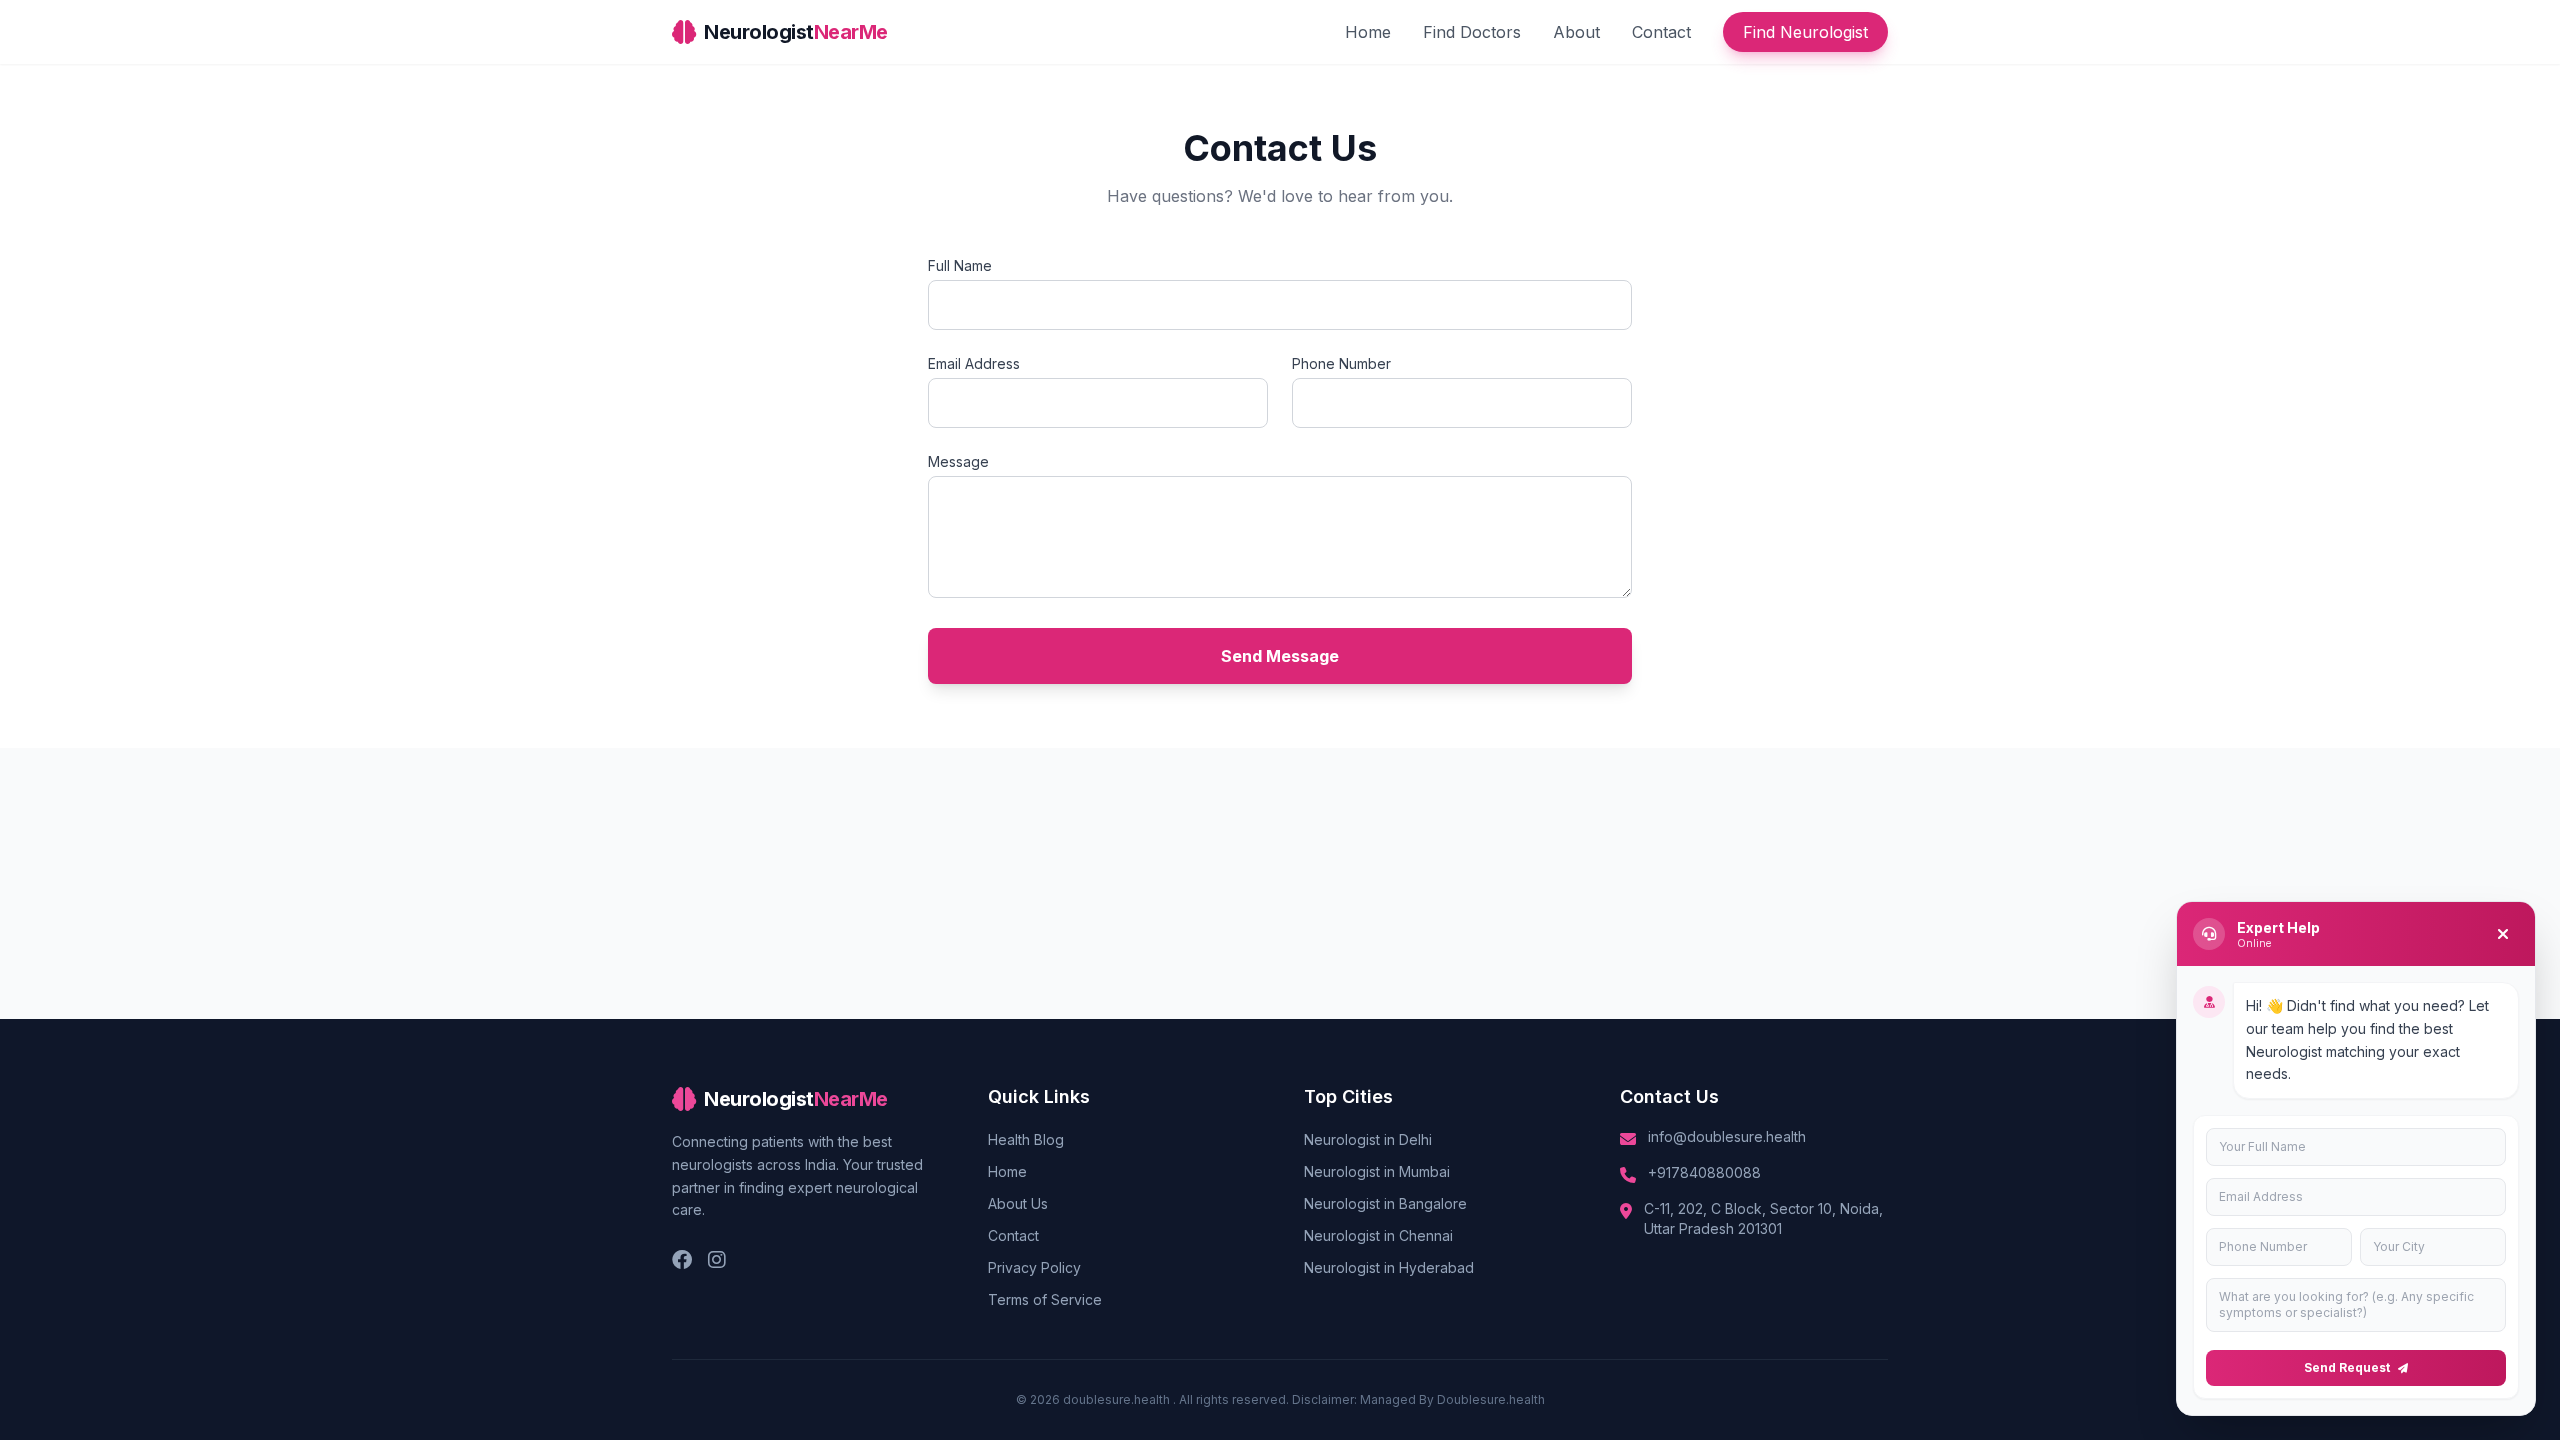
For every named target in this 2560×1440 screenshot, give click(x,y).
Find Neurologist (1805, 32)
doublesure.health (1118, 1399)
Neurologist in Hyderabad (1389, 1267)
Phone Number (1341, 363)
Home (1368, 32)
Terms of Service (1045, 1299)
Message (958, 461)
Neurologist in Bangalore (1385, 1203)
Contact (1661, 32)
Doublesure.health (1491, 1399)
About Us (1018, 1203)
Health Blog (1026, 1139)
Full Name (960, 265)
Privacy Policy (1034, 1267)
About (1576, 32)
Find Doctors (1472, 32)
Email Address (974, 363)
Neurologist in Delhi (1368, 1139)
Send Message (1280, 656)
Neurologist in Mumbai (1377, 1171)
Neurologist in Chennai (1378, 1235)
